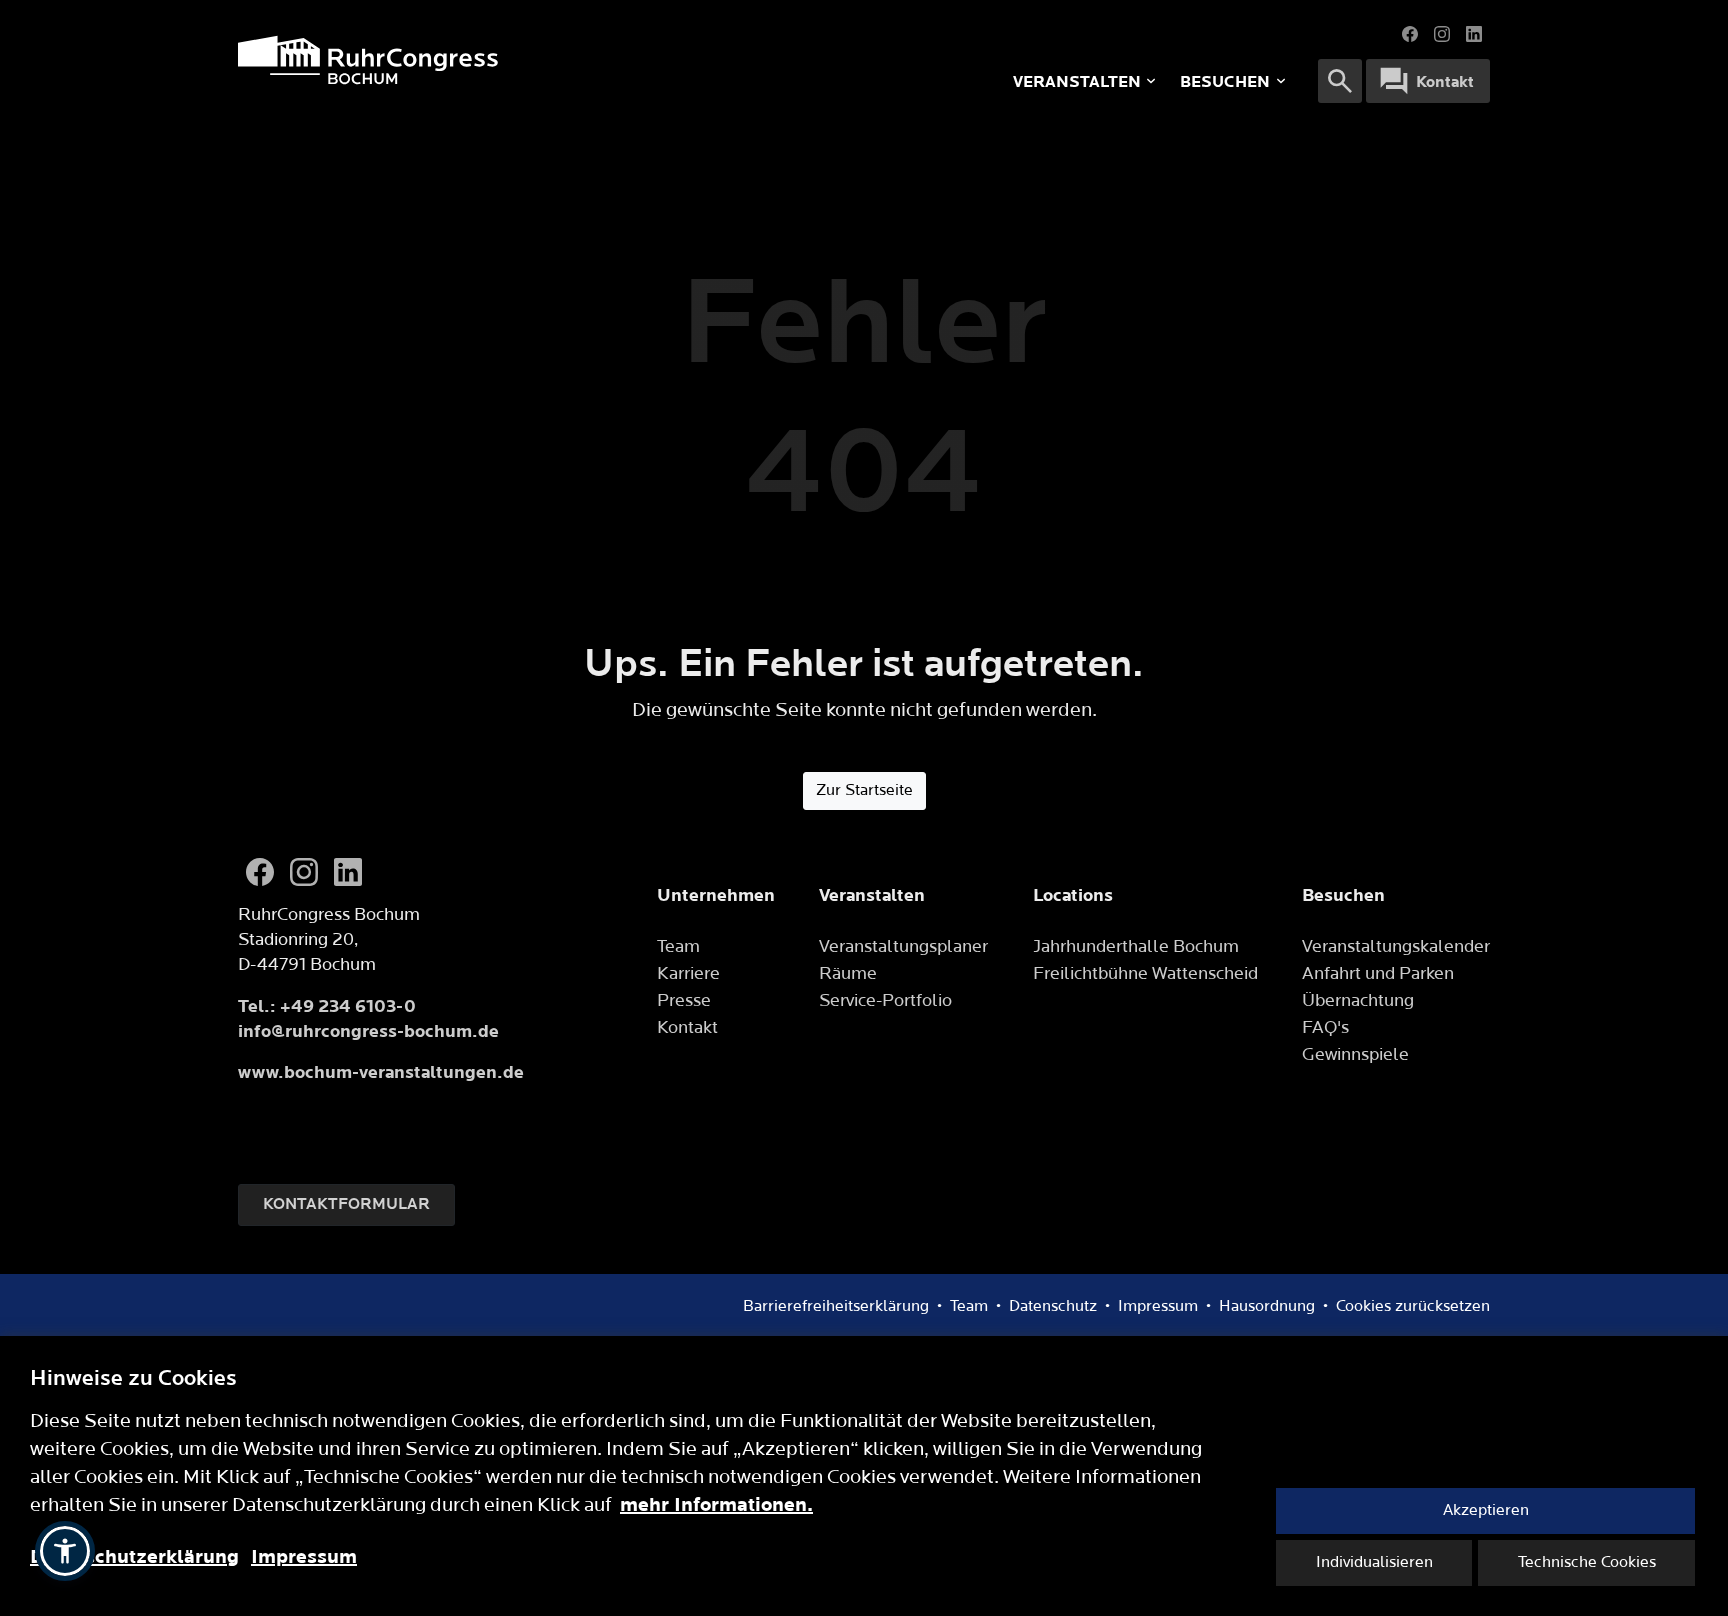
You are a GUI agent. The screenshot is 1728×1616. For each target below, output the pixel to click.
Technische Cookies (1587, 1562)
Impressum (304, 1557)
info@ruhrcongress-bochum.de (368, 1031)
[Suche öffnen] (1340, 81)
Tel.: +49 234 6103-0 (327, 1006)
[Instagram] (1442, 34)
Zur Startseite (864, 790)
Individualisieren (1374, 1562)
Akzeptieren (1486, 1510)
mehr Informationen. (716, 1505)
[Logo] (504, 60)
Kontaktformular (346, 1204)
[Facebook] (1410, 34)
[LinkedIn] (1474, 34)
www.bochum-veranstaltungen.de (381, 1072)
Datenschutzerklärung (134, 1557)
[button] (65, 1551)
